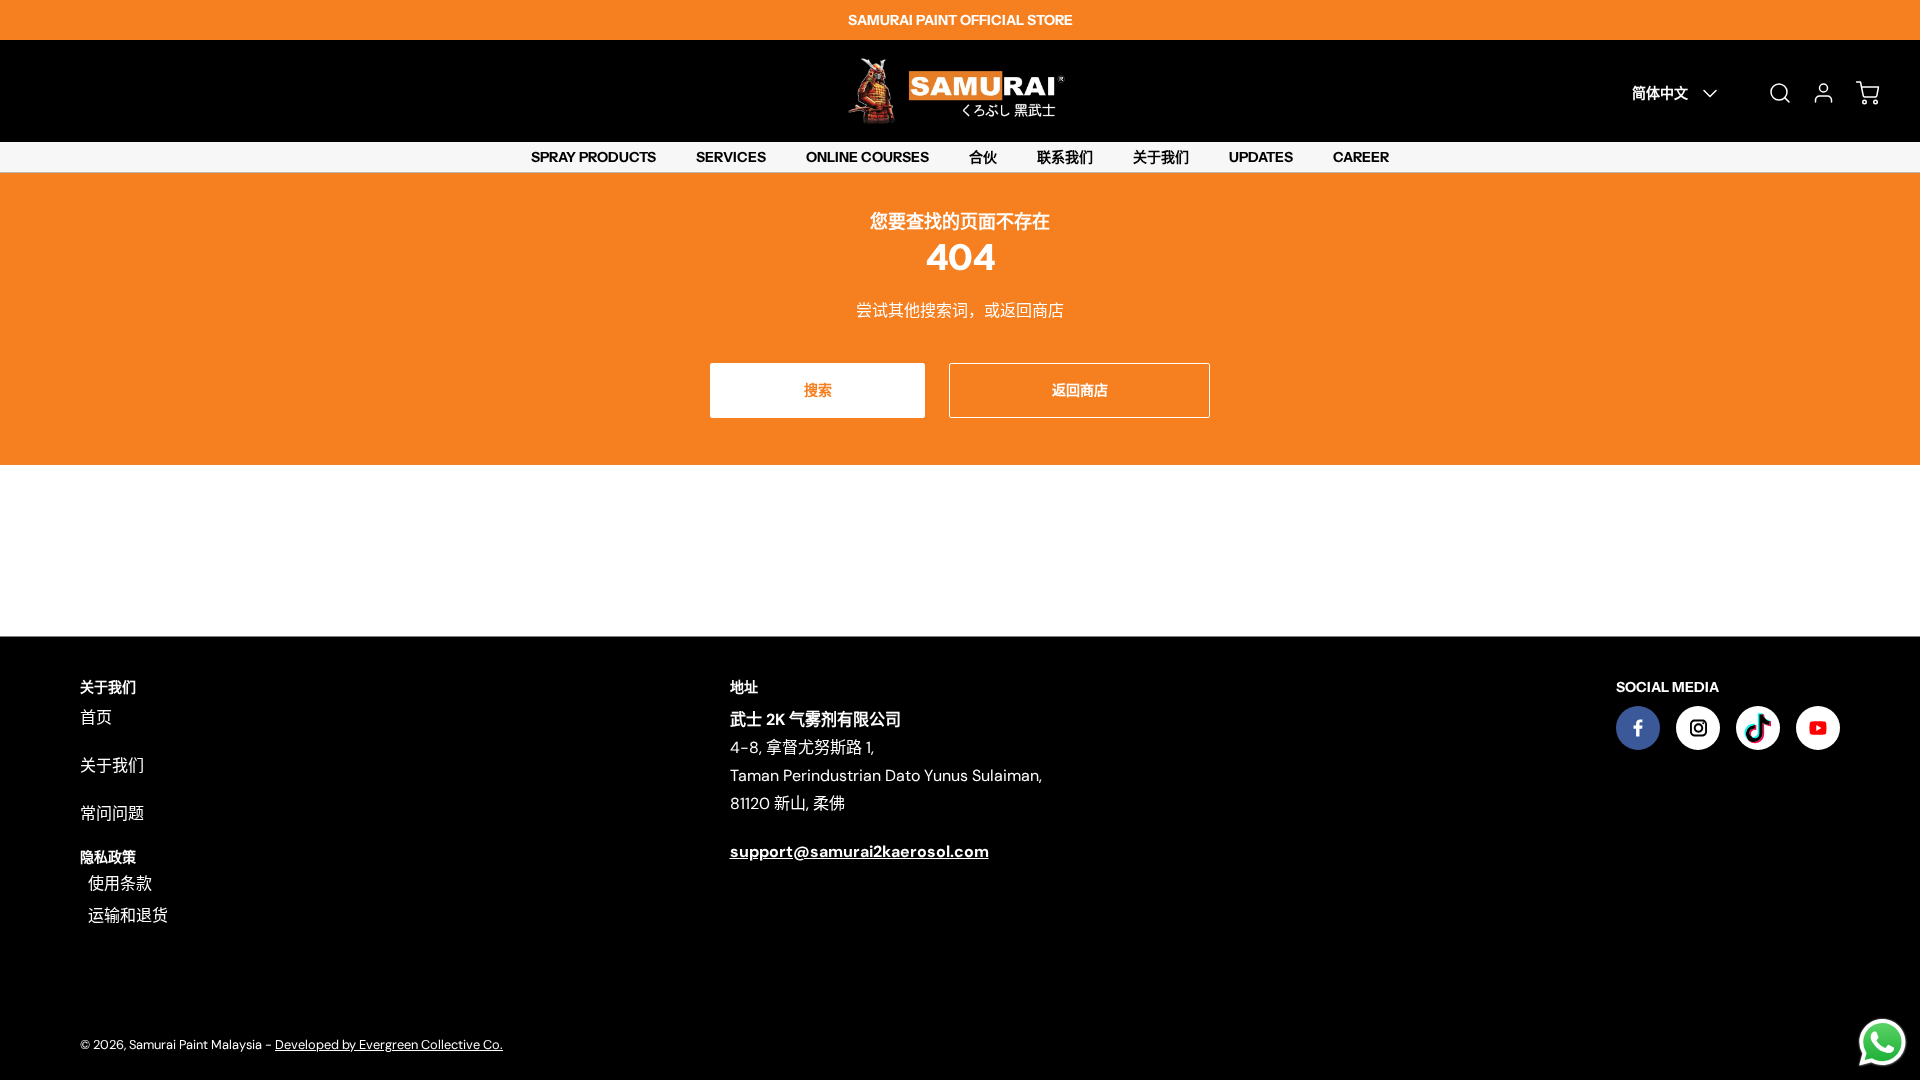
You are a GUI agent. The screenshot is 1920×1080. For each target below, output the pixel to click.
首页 (96, 717)
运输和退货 (128, 915)
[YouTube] (1818, 728)
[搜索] (1770, 93)
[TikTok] (1758, 728)
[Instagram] (1698, 728)
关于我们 (112, 765)
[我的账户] (1814, 93)
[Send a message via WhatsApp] (1882, 1042)
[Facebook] (1638, 728)
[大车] (1858, 93)
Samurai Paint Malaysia (197, 1044)
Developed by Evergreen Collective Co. (389, 1044)
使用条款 (120, 883)
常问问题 (112, 813)
